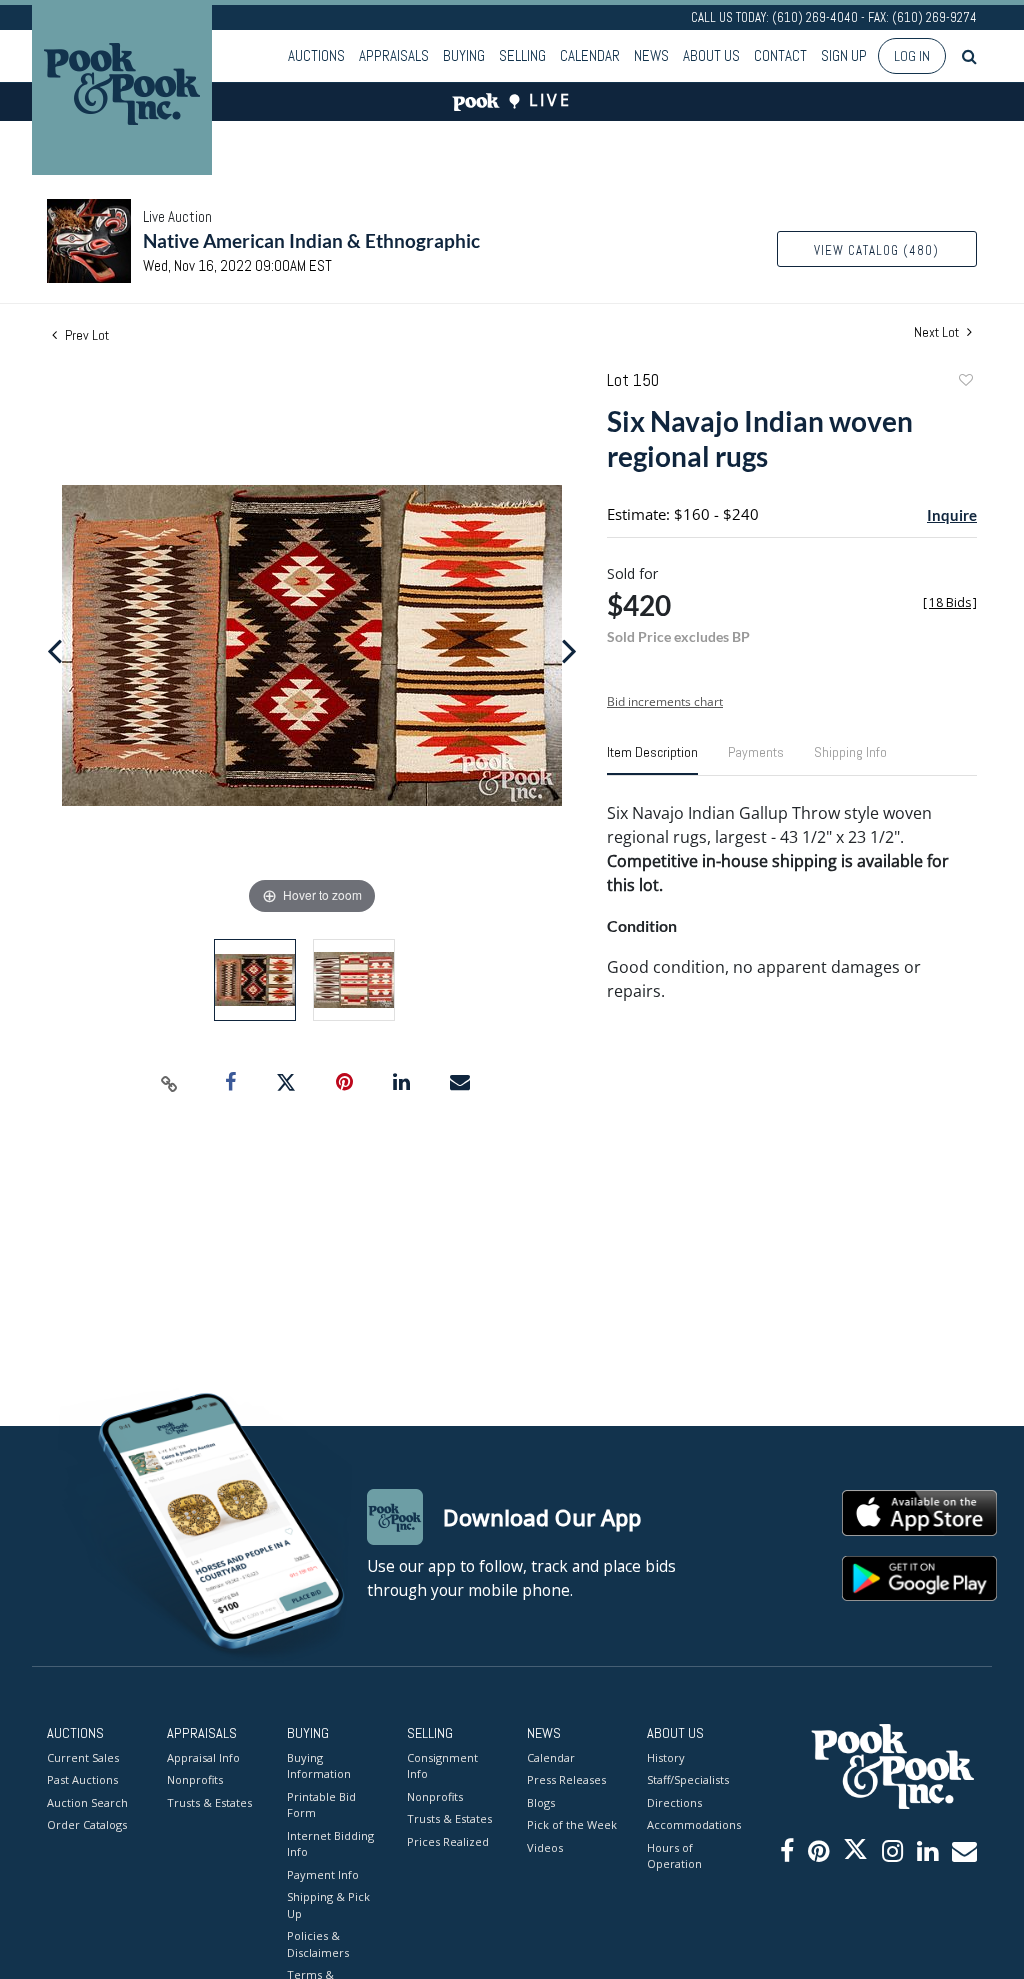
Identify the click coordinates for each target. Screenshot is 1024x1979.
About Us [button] (711, 55)
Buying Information (319, 1766)
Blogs (541, 1802)
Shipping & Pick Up (328, 1905)
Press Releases (566, 1779)
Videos (545, 1847)
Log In (912, 56)
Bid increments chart (665, 701)
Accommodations (692, 1824)
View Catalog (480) (876, 250)
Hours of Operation (674, 1856)
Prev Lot (85, 335)
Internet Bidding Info (330, 1844)
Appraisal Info (203, 1757)
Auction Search (87, 1802)
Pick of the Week (572, 1824)
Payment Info (323, 1874)
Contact (780, 55)
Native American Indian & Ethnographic (311, 240)
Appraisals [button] (394, 55)
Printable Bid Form (321, 1805)
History (666, 1757)
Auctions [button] (316, 55)
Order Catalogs (87, 1824)
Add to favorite (965, 382)
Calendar (590, 55)
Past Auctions (82, 1779)
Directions (674, 1802)
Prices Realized (448, 1841)
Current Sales (83, 1757)
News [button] (651, 55)
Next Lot (938, 332)
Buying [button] (464, 55)
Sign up (844, 55)
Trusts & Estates (209, 1802)
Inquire (952, 515)
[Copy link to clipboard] (170, 1083)
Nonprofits (195, 1779)
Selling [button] (522, 55)
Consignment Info (442, 1766)
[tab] (652, 760)
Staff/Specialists (688, 1779)
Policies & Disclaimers (318, 1944)
